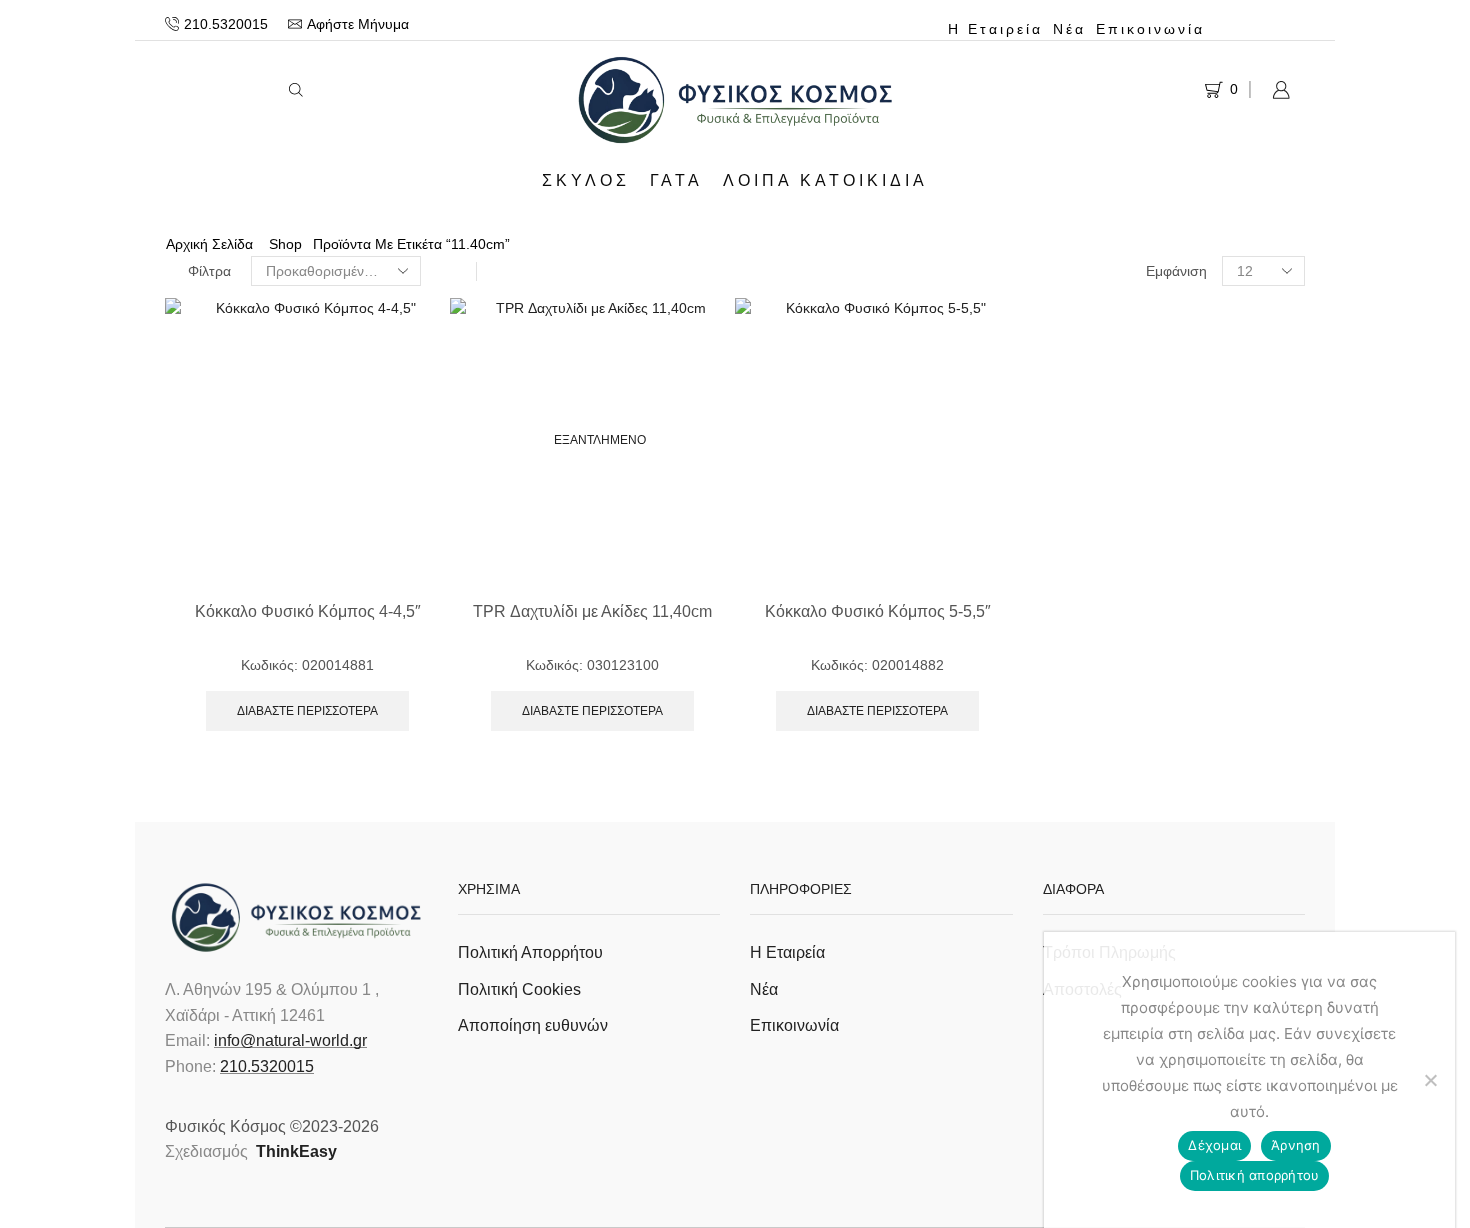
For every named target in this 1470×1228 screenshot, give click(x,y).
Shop (285, 244)
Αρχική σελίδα (209, 244)
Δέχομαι (1214, 1145)
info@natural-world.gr (290, 1040)
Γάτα (676, 180)
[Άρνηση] (1430, 1080)
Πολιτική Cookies (519, 989)
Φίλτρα (209, 271)
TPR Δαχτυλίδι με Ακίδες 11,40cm (592, 611)
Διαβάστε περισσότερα (307, 711)
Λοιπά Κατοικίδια (825, 180)
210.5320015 (267, 1066)
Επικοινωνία (1150, 29)
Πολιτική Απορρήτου (530, 952)
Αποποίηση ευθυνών (533, 1025)
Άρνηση (1296, 1145)
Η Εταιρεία (995, 29)
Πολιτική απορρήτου (1255, 1175)
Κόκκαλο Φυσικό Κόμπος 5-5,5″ (878, 611)
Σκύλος (586, 180)
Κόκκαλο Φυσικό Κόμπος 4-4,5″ (308, 611)
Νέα (1069, 29)
